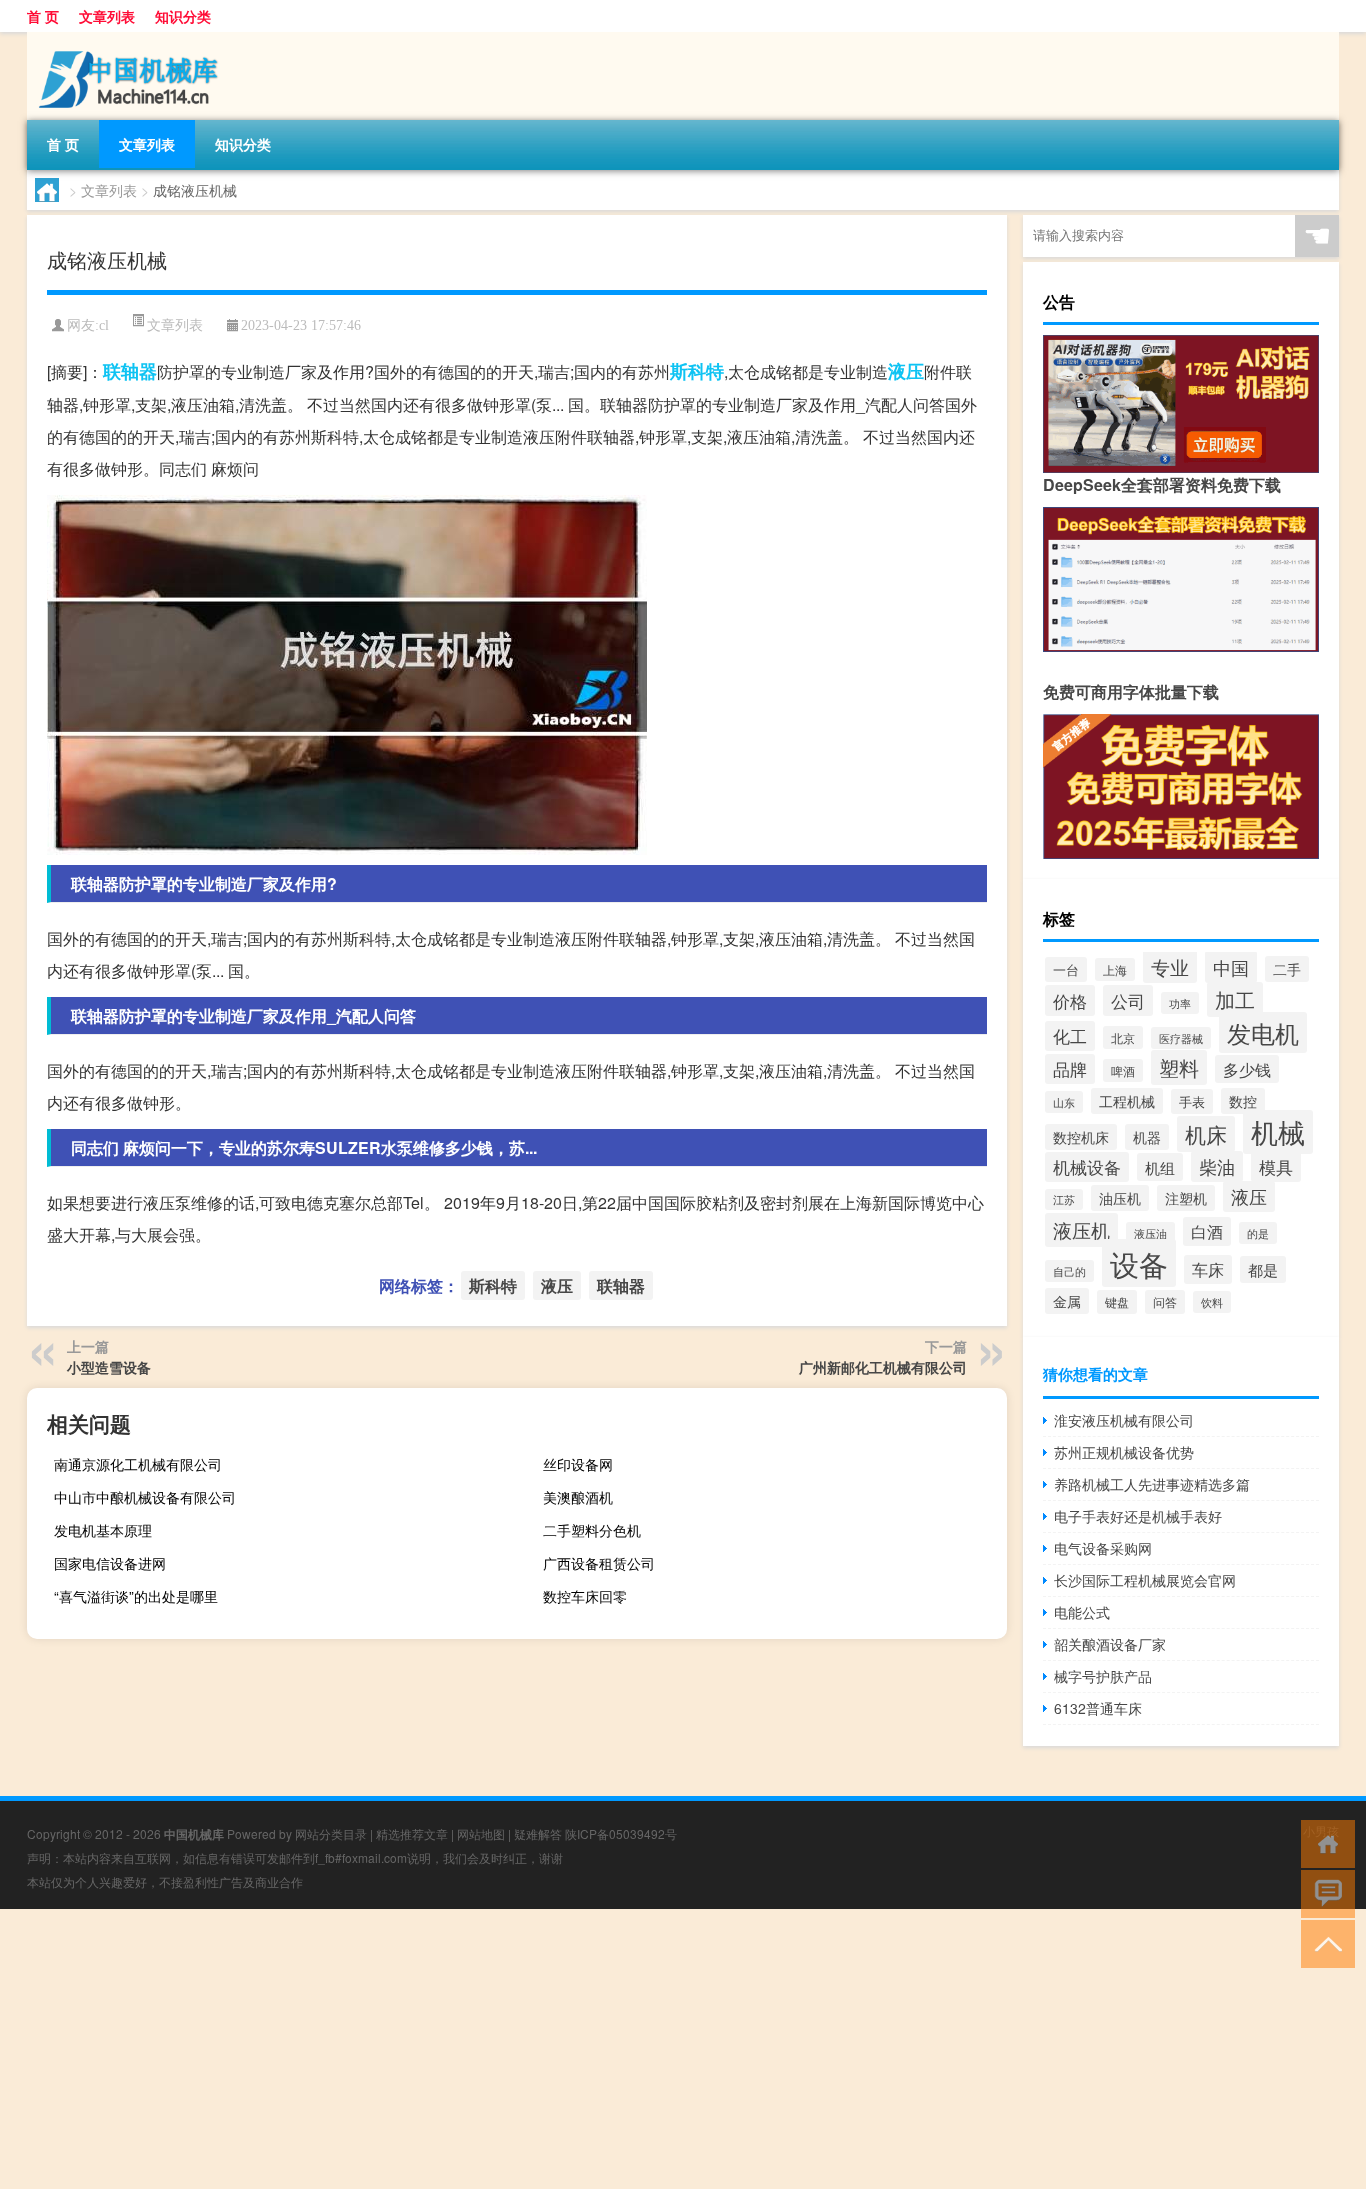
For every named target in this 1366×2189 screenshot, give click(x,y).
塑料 (1179, 1067)
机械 (1278, 1132)
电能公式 (1082, 1612)
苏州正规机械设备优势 (1124, 1452)
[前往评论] (1323, 1892)
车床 (1208, 1269)
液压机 (1081, 1230)
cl (104, 325)
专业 (1170, 966)
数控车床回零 (585, 1596)
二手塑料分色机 (592, 1530)
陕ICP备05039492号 (621, 1833)
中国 (1231, 967)
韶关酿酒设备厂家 (1110, 1644)
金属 (1067, 1301)
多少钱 (1247, 1069)
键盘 (1117, 1302)
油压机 (1120, 1198)
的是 (1258, 1233)
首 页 (43, 16)
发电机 (1263, 1032)
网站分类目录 (331, 1833)
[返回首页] (1323, 1842)
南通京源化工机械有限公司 (138, 1464)
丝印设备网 (578, 1464)
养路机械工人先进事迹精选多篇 (1152, 1484)
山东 (1064, 1102)
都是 (1263, 1269)
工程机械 (1127, 1101)
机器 (1147, 1137)
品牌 (1070, 1069)
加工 (1235, 999)
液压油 (1150, 1233)
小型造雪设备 (109, 1367)
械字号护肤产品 (1103, 1676)
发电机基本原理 (103, 1530)
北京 (1123, 1037)
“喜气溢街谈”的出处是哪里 (136, 1596)
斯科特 (697, 371)
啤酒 (1123, 1070)
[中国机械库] (132, 39)
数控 (1243, 1101)
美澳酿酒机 (578, 1497)
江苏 (1064, 1199)
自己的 (1069, 1271)
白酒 (1207, 1231)
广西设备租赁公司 (599, 1563)
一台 (1066, 969)
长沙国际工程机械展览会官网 (1145, 1580)
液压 (906, 371)
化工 (1070, 1036)
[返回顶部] (1323, 1942)
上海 (1115, 969)
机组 (1160, 1167)
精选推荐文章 (412, 1833)
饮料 (1212, 1302)
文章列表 (107, 16)
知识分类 (183, 16)
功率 (1180, 1003)
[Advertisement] (600, 2049)
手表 (1192, 1101)
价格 (1070, 1000)
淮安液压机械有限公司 (1124, 1420)
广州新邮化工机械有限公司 (883, 1367)
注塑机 (1186, 1198)
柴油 (1217, 1166)
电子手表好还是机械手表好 (1138, 1516)
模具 (1276, 1166)
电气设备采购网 (1103, 1548)
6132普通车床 (1098, 1708)
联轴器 (130, 371)
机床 (1206, 1134)
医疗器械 (1181, 1038)
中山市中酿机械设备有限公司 (145, 1497)
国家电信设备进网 (110, 1563)
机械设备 (1087, 1167)
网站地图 (481, 1833)
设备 (1139, 1263)
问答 (1165, 1302)
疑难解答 (538, 1833)
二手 (1287, 969)
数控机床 (1081, 1137)
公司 (1128, 1000)
